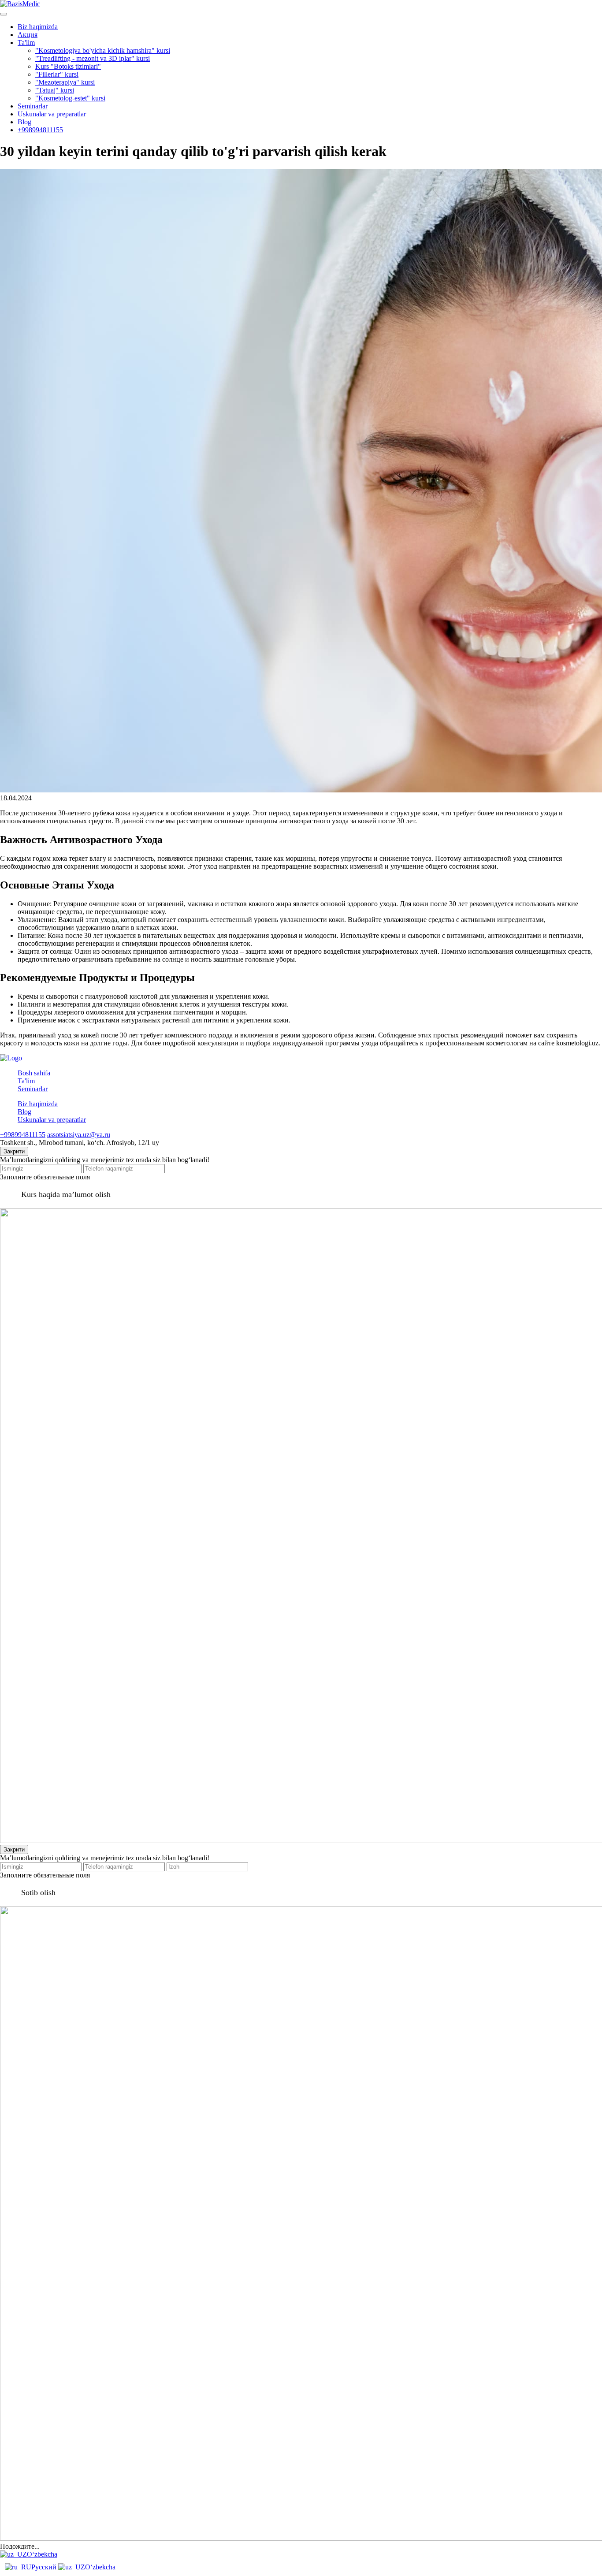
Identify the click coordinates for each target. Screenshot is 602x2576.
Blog (24, 122)
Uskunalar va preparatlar (52, 114)
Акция (28, 35)
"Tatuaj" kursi (55, 90)
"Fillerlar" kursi (57, 74)
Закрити (14, 1151)
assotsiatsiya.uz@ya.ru (79, 1135)
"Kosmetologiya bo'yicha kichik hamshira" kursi (103, 50)
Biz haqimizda (38, 27)
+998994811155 (40, 130)
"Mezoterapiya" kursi (65, 82)
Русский (45, 2567)
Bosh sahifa (34, 1073)
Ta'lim (26, 43)
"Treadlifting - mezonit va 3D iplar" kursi (93, 58)
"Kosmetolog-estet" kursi (70, 98)
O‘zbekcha (42, 2554)
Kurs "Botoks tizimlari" (68, 66)
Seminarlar (33, 106)
